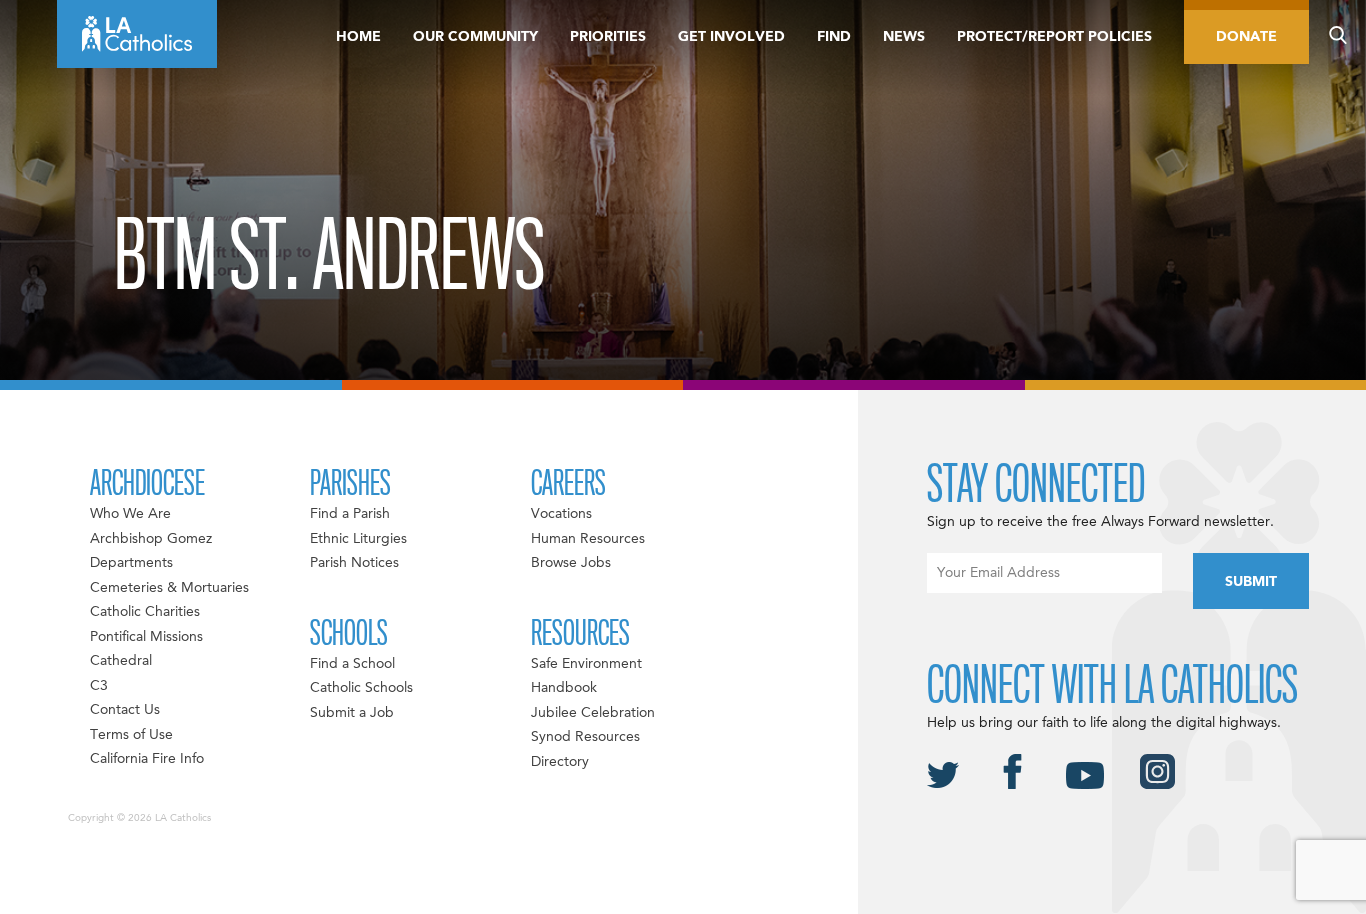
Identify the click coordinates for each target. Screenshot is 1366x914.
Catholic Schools (361, 688)
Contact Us (125, 710)
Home (358, 37)
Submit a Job (352, 713)
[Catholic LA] (137, 34)
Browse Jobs (571, 563)
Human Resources (588, 539)
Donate (1246, 37)
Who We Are (130, 514)
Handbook (564, 688)
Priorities (608, 37)
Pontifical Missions (146, 637)
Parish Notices (354, 563)
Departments (131, 563)
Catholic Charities (145, 612)
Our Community (475, 37)
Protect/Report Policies (1054, 37)
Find (834, 37)
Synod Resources (585, 737)
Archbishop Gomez (151, 539)
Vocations (561, 514)
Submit (1251, 582)
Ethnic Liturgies (358, 539)
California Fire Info (147, 759)
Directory (560, 762)
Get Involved (731, 37)
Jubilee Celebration (593, 713)
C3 (99, 686)
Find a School (352, 664)
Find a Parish (350, 514)
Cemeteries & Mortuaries (169, 588)
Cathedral (121, 661)
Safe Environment (586, 664)
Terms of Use (131, 735)
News (904, 37)
